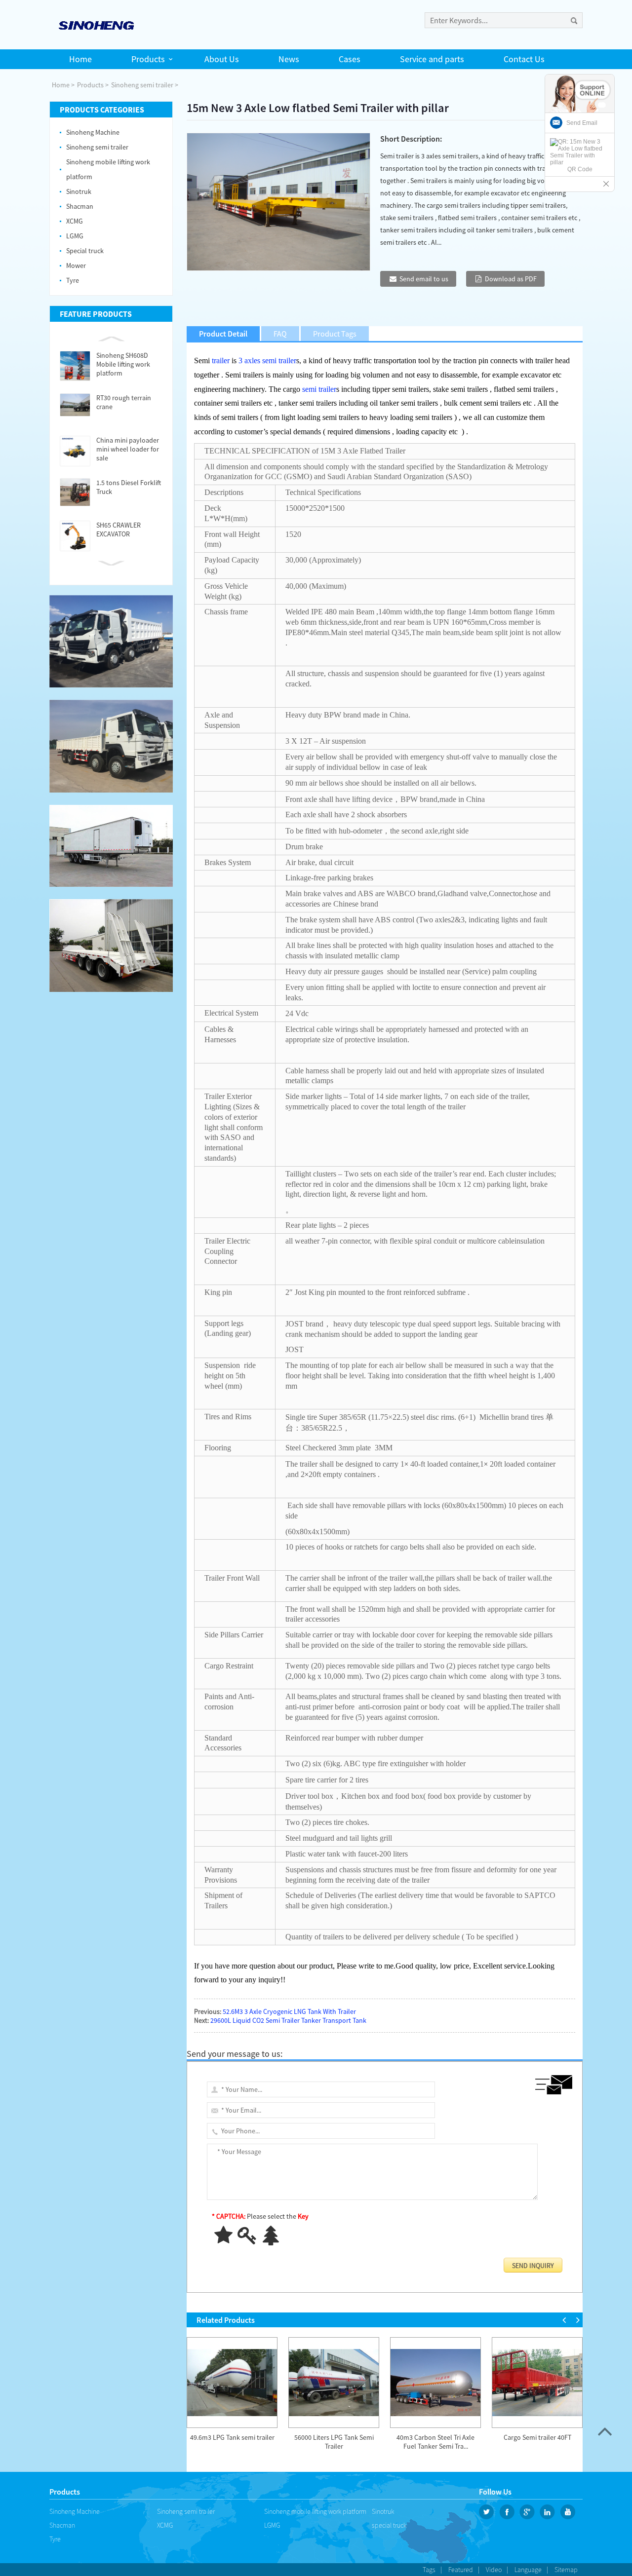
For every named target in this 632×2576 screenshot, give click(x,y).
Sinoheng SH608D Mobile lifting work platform (123, 364)
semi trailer (319, 389)
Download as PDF (511, 279)
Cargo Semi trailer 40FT (537, 2437)
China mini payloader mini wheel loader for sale (128, 449)
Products (90, 85)
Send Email (582, 123)
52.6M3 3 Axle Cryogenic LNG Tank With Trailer (289, 2011)
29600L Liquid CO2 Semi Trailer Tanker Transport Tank (288, 2020)
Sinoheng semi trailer (142, 85)
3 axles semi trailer (267, 360)
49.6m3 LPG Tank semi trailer (232, 2437)
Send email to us (424, 279)
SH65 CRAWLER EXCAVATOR (118, 530)
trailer (221, 360)
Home (61, 85)
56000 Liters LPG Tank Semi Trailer (334, 2442)
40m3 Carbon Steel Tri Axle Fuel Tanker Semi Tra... (435, 2442)
